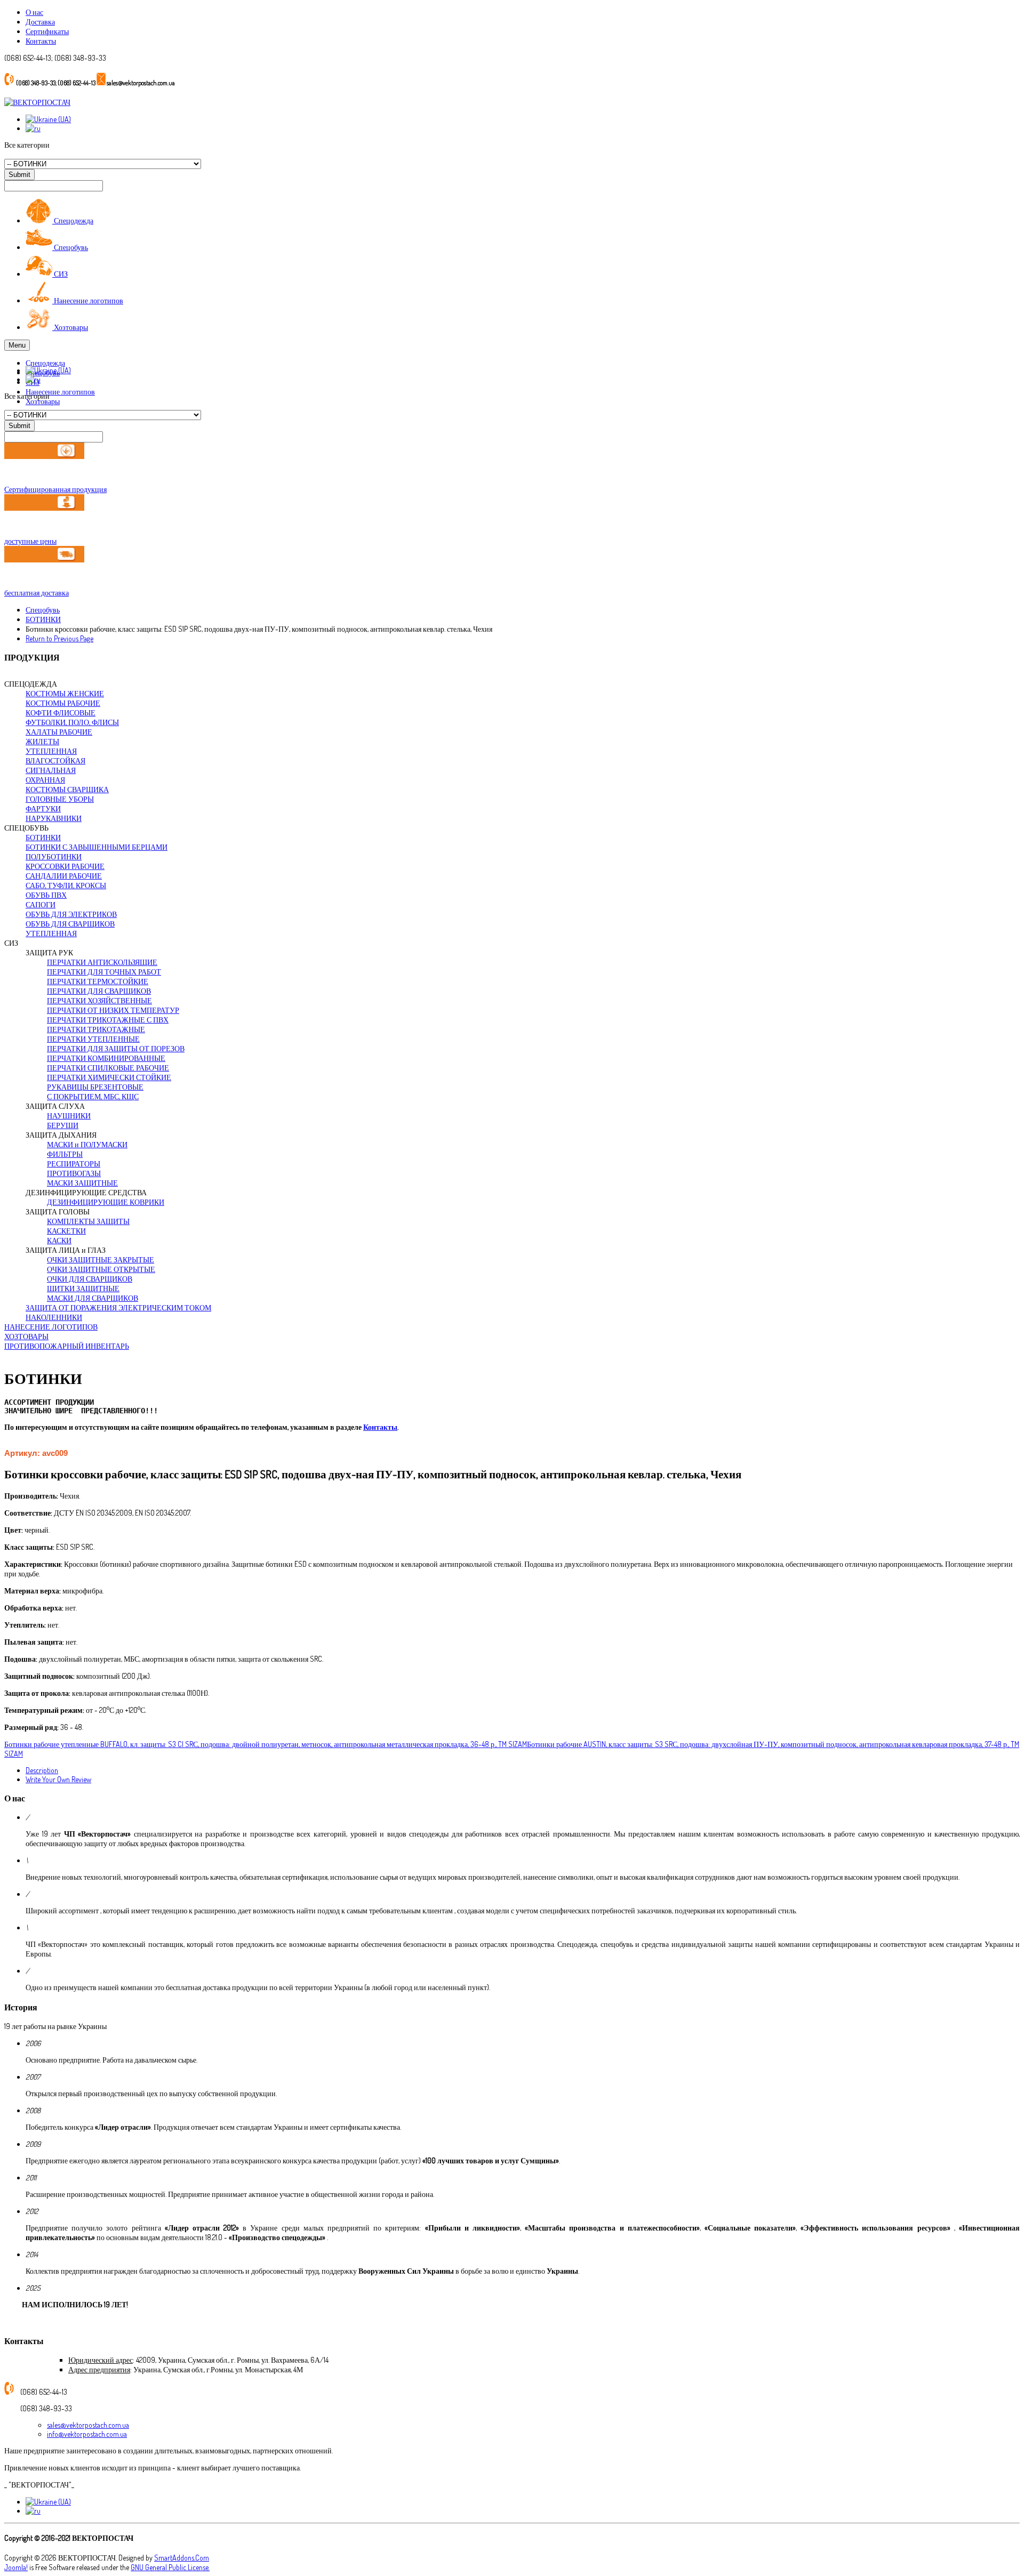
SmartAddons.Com (182, 2558)
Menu (17, 345)
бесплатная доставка (37, 593)
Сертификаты (47, 31)
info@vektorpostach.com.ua (87, 2434)
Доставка (40, 22)
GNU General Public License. (170, 2567)
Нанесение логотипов (60, 392)
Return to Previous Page (59, 638)
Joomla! (16, 2567)
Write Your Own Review (58, 1779)
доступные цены (30, 541)
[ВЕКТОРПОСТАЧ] (37, 102)
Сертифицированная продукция (55, 489)
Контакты (41, 41)
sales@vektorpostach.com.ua (88, 2425)
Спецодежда (45, 363)
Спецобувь (43, 610)
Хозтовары (43, 401)
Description (42, 1770)
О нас (34, 12)
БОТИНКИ (43, 619)
